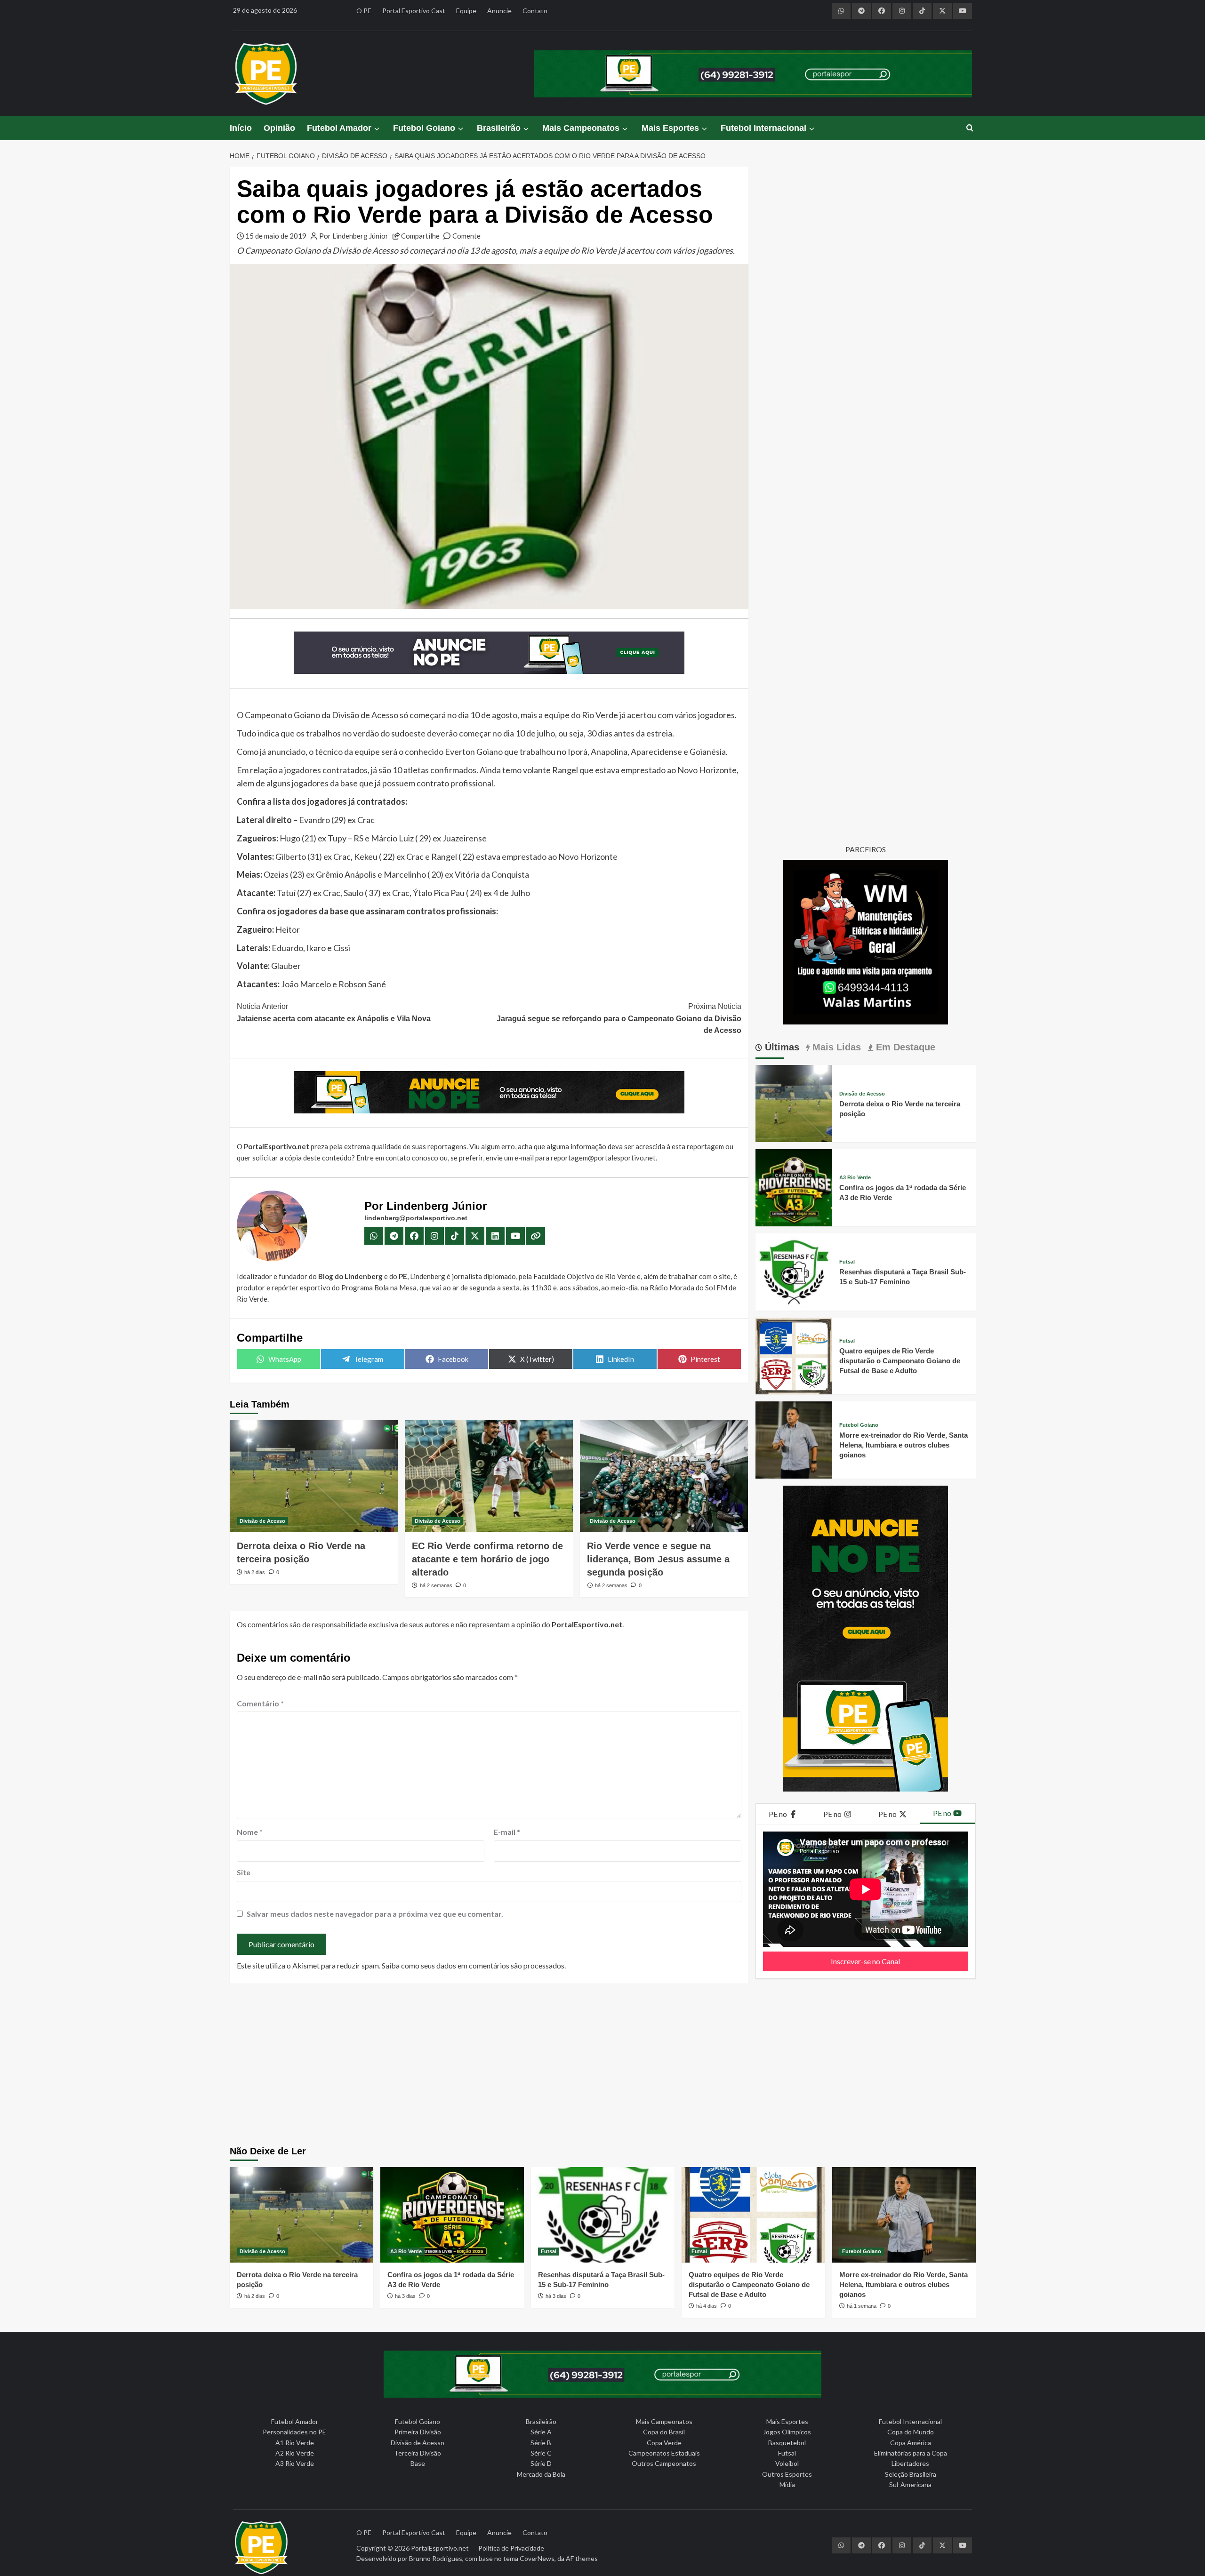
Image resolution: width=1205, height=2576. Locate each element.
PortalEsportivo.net (440, 2548)
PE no (779, 1814)
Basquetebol (787, 2443)
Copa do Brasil (664, 2432)
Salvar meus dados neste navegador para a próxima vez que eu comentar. (375, 1914)
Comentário (260, 1703)
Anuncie (499, 11)
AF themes (582, 2558)
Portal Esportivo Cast (414, 11)
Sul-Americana (910, 2484)
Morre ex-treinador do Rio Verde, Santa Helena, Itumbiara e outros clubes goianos (904, 1445)
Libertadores (910, 2463)
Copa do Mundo (911, 2432)
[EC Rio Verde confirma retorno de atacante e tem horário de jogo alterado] (489, 1476)
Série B (541, 2443)
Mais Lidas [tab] (835, 1047)
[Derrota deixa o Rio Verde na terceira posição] (314, 1476)
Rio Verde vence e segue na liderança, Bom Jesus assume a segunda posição (658, 1559)
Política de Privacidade (511, 2548)
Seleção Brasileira (911, 2474)
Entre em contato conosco (397, 1158)
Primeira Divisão (418, 2432)
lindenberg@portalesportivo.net (416, 1218)
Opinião (279, 128)
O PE (364, 11)
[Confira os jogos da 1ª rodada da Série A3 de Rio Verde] (794, 1187)
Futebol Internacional (763, 128)
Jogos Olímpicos (787, 2432)
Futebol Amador (339, 128)
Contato (535, 11)
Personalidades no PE (294, 2432)
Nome (250, 1832)
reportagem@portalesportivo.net (603, 1158)
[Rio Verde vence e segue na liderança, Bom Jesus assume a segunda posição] (664, 1476)
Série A (541, 2432)
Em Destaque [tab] (904, 1047)
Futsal (847, 1262)
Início (241, 128)
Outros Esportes (787, 2474)
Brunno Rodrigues (436, 2558)
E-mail (507, 1832)
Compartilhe (420, 236)
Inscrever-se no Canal (865, 1961)
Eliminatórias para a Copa (911, 2453)
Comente (466, 236)
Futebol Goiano (424, 128)
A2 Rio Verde (295, 2453)
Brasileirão (499, 128)
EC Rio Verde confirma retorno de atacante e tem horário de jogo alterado (487, 1559)
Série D (541, 2463)
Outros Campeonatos (664, 2463)
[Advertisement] (602, 2066)
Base (418, 2463)
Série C (541, 2453)
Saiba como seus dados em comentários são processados (473, 1965)
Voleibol (787, 2463)
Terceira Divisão (418, 2453)
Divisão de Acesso (262, 1521)
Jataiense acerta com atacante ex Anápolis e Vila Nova (334, 1012)
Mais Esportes (670, 128)
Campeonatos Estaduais (664, 2453)
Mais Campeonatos (581, 128)
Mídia (787, 2484)
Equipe (466, 11)
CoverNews (537, 2558)
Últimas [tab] (781, 1047)
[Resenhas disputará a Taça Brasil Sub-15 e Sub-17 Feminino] (794, 1271)
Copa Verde (664, 2443)
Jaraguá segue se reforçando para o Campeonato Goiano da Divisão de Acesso (619, 1018)
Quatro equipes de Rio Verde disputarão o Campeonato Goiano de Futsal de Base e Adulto (900, 1361)
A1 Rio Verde (295, 2443)
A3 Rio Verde (855, 1178)
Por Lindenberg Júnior (354, 236)
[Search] (970, 128)
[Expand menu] (376, 129)
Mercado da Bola (541, 2474)
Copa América (911, 2443)
